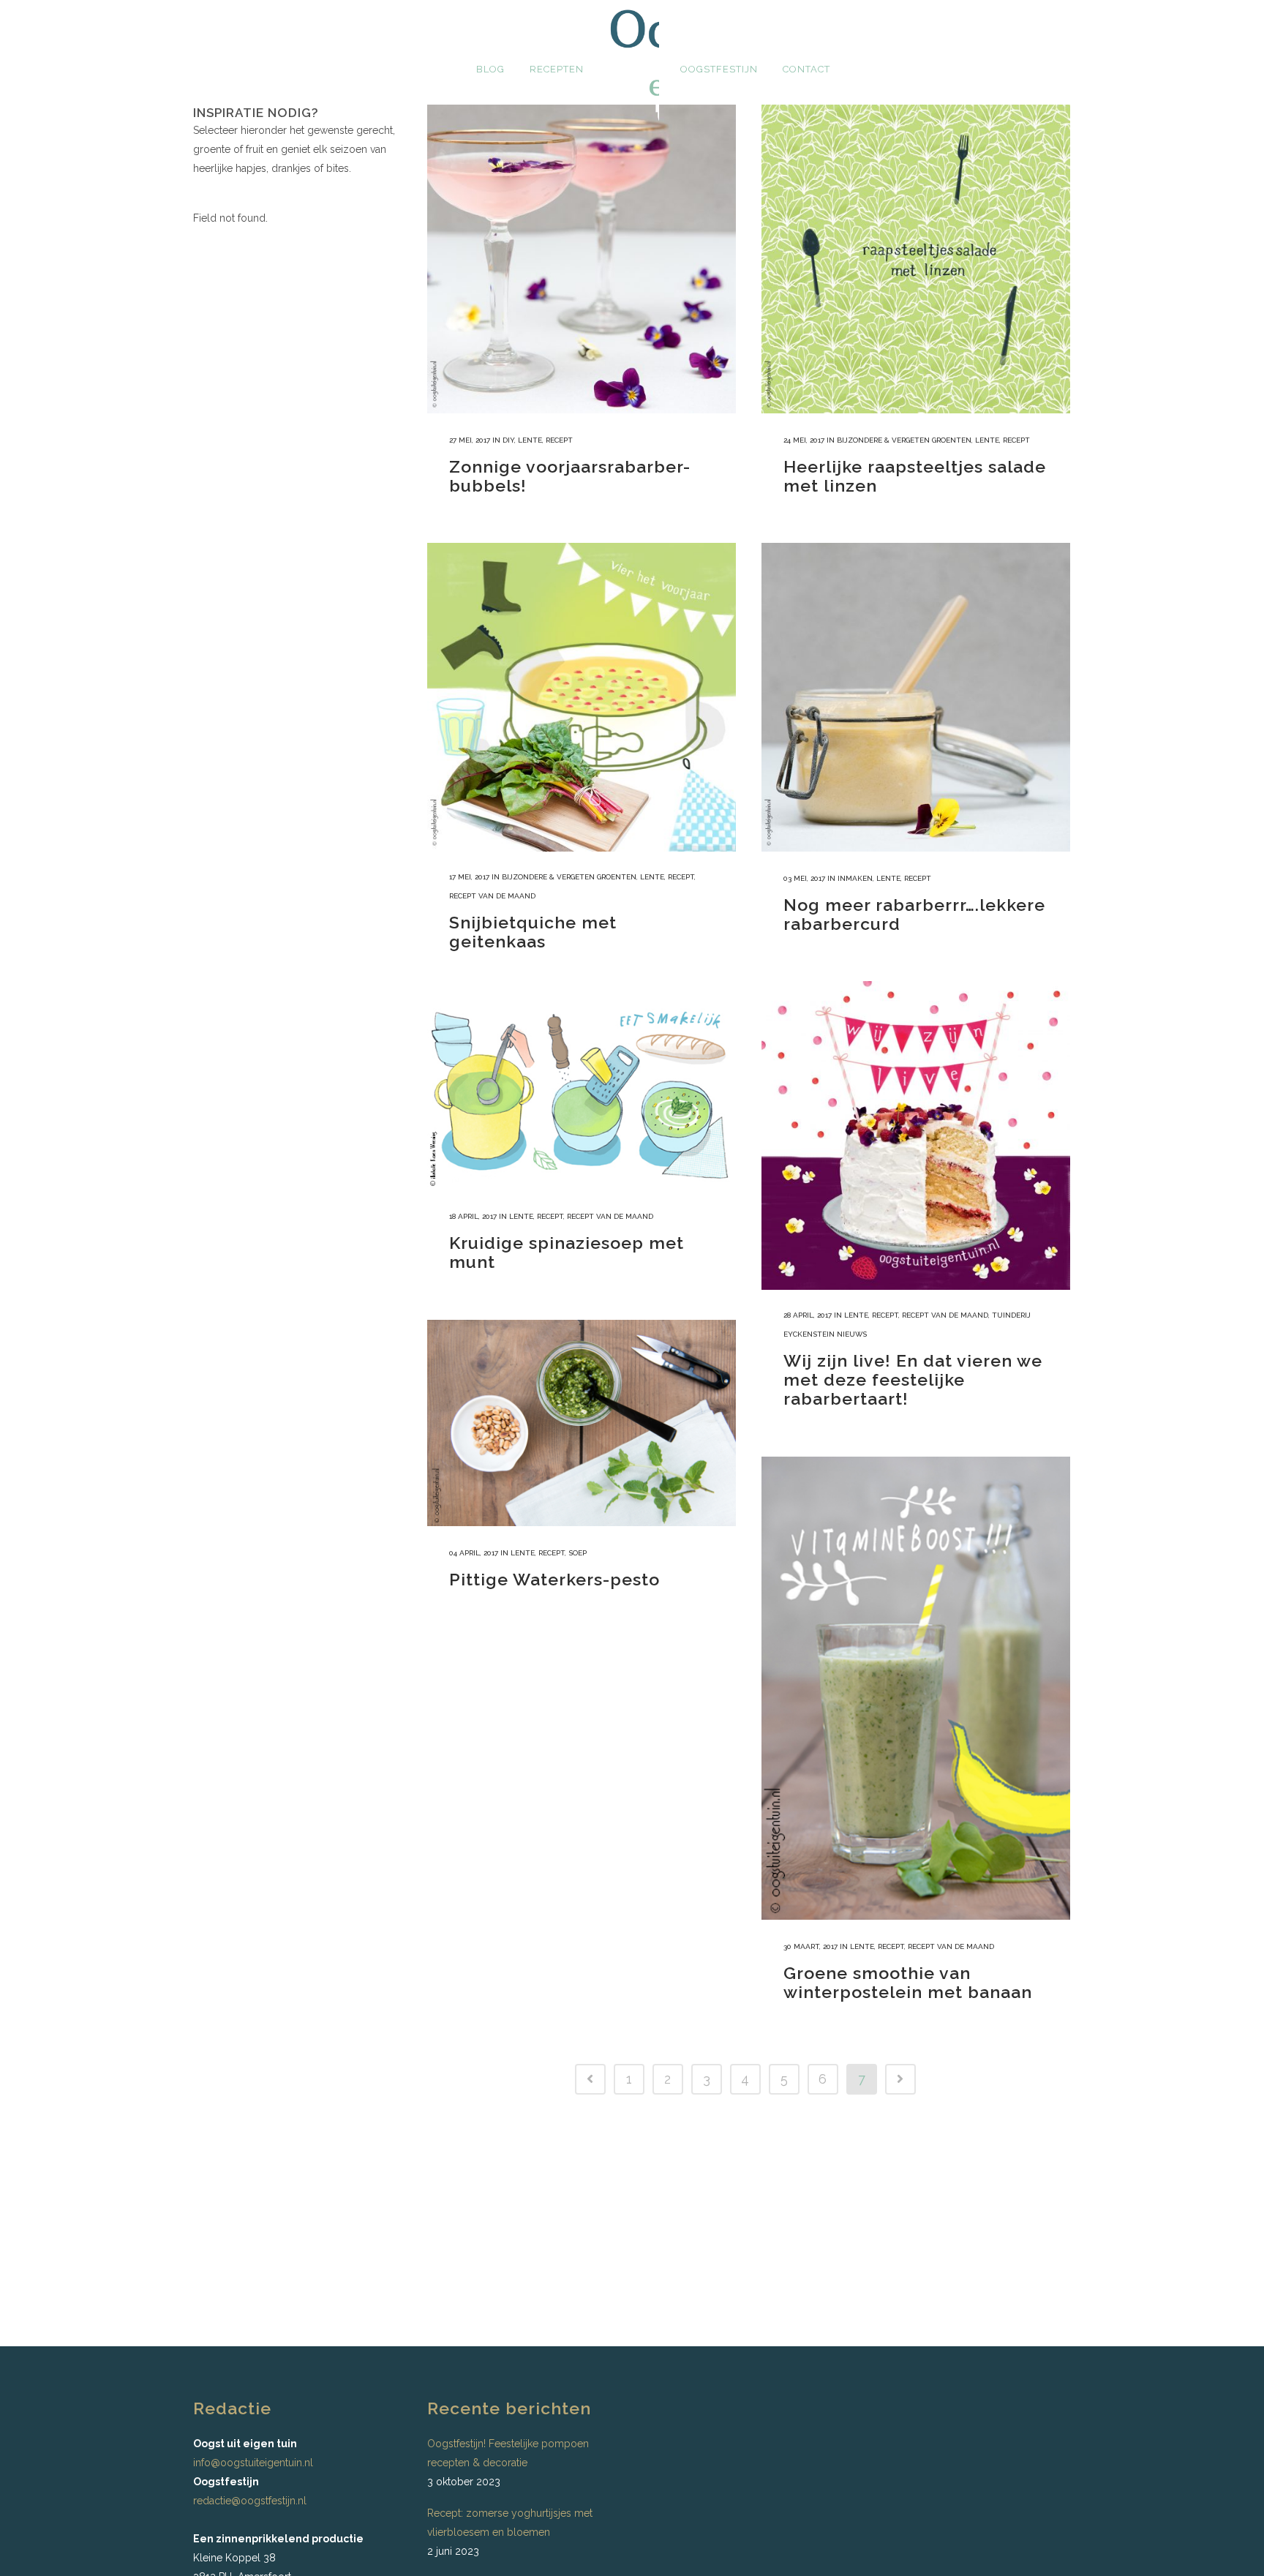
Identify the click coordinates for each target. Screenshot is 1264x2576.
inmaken (855, 878)
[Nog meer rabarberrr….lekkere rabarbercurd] (916, 697)
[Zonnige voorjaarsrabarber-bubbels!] (582, 259)
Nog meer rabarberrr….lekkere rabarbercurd (914, 914)
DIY (508, 440)
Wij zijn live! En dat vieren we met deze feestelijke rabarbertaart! (913, 1379)
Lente (530, 440)
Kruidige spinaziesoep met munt (567, 1252)
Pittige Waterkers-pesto (554, 1579)
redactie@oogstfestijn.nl (250, 2501)
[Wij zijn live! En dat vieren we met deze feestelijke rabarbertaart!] (916, 1135)
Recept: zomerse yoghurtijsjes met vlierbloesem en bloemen (510, 2523)
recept (559, 440)
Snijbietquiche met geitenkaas (533, 932)
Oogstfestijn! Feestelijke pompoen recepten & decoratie (508, 2453)
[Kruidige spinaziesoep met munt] (582, 1094)
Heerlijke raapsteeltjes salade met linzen (915, 476)
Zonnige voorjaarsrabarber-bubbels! (570, 476)
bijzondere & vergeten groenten (904, 440)
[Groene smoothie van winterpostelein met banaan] (916, 1688)
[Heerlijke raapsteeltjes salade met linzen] (916, 259)
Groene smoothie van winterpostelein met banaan (908, 1982)
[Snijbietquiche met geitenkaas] (582, 697)
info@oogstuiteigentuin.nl (253, 2463)
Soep (578, 1553)
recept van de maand (492, 896)
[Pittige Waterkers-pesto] (582, 1423)
